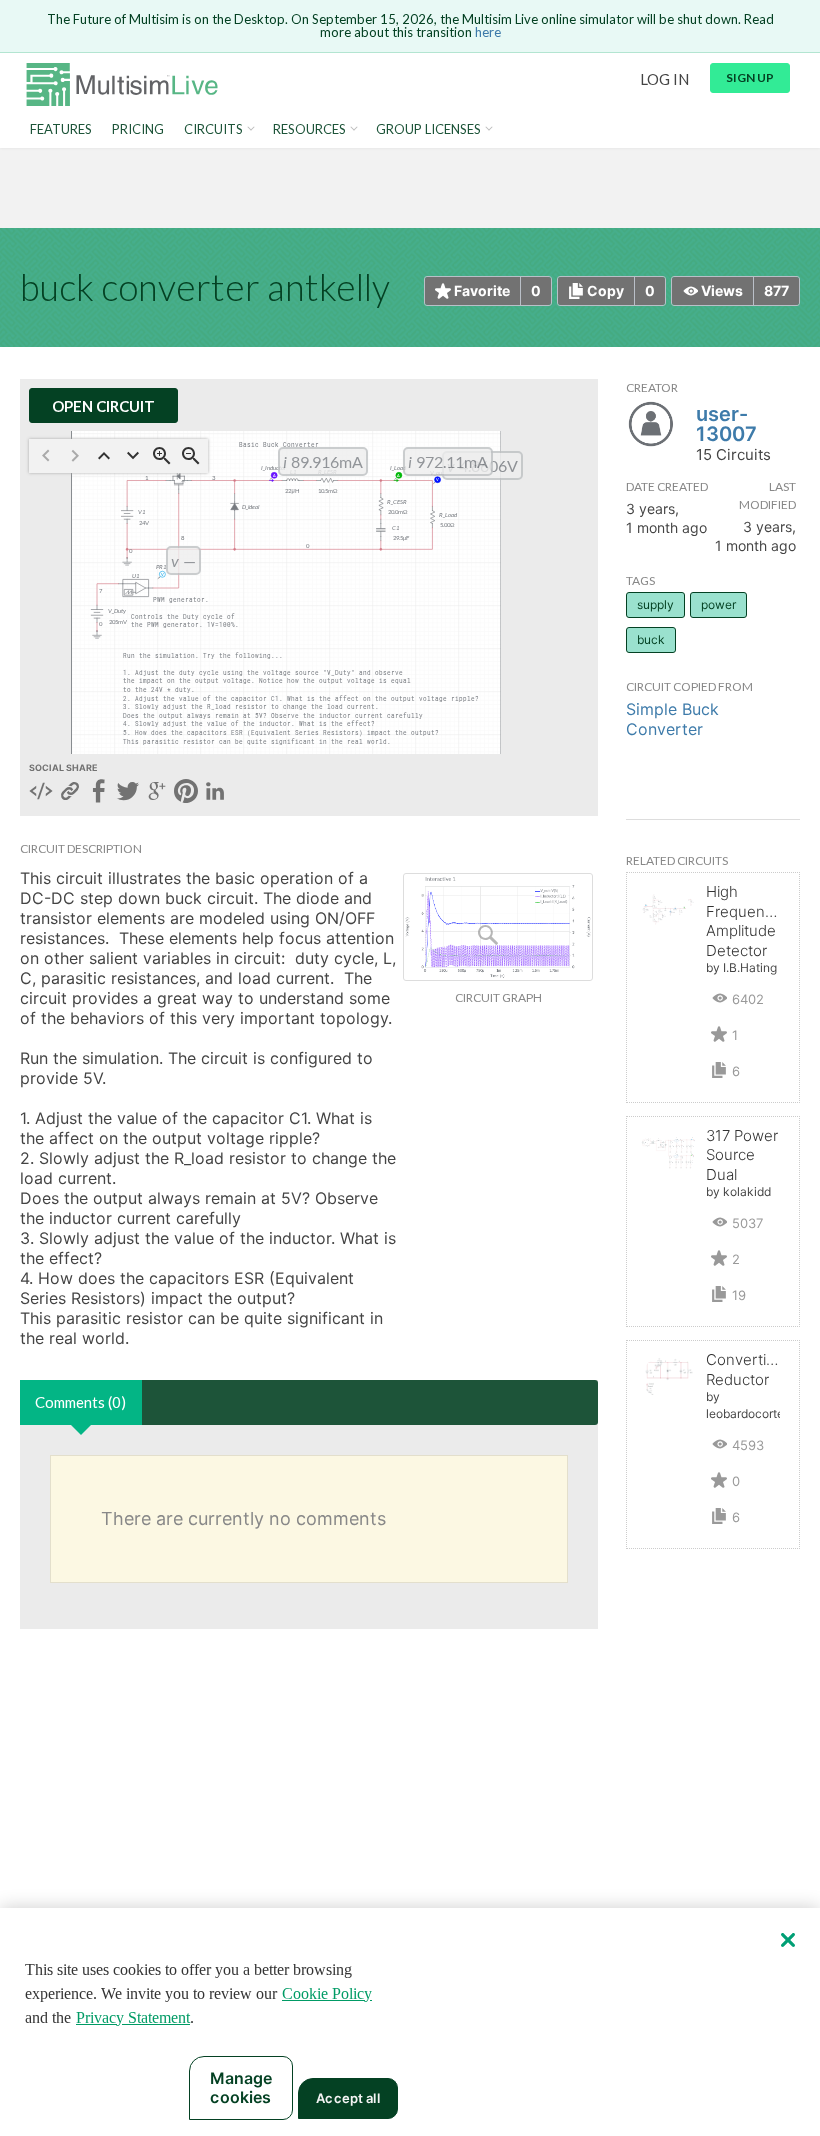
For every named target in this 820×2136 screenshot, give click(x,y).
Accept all (347, 2098)
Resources (309, 129)
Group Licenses (428, 129)
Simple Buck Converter (672, 719)
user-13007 (726, 424)
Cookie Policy (327, 1993)
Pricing (138, 129)
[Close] (788, 1940)
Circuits (213, 129)
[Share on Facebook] (99, 793)
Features (61, 129)
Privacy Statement (133, 2017)
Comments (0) (80, 1402)
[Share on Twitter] (128, 793)
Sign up (750, 77)
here (488, 32)
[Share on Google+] (157, 793)
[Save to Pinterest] (186, 793)
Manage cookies (241, 2087)
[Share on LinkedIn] (215, 793)
